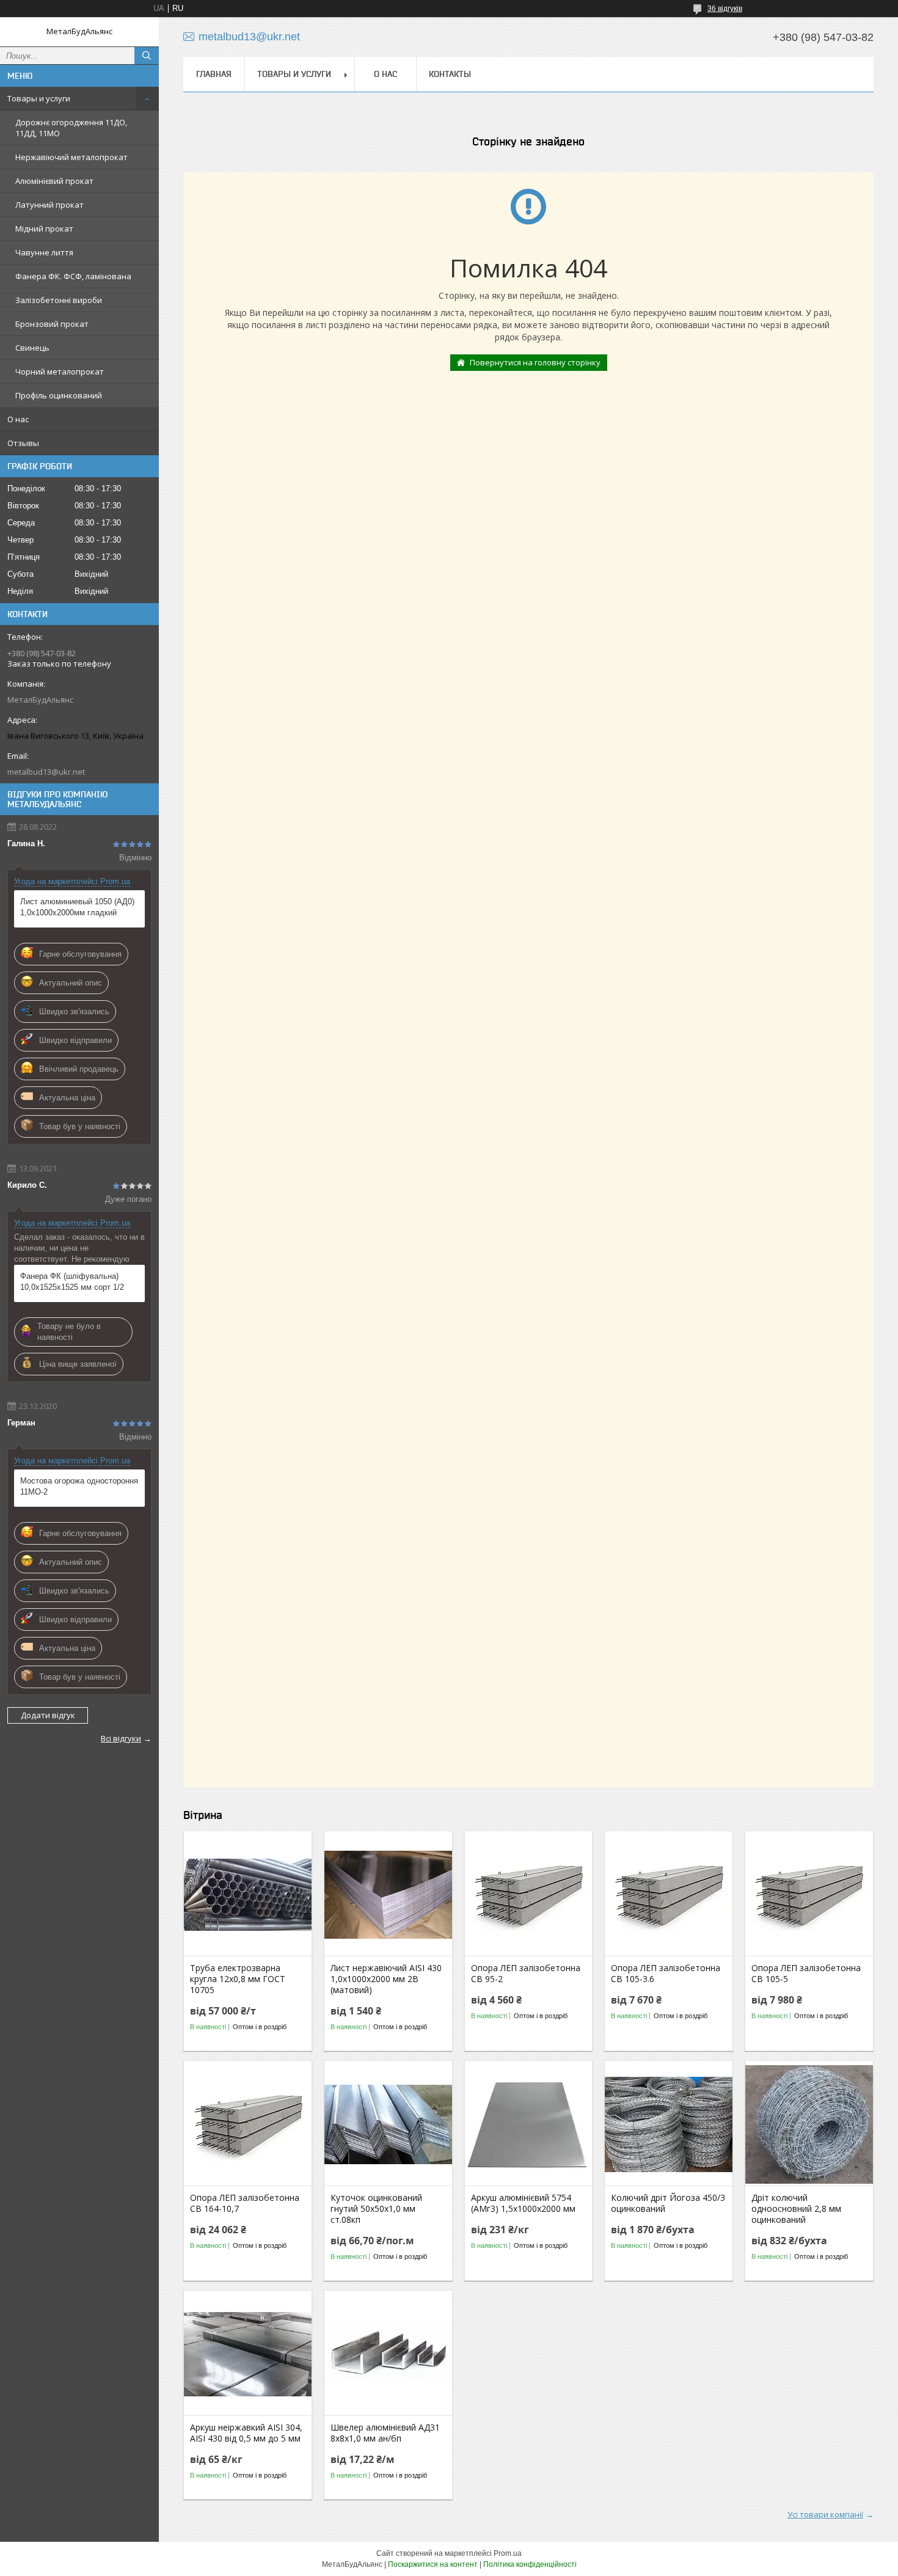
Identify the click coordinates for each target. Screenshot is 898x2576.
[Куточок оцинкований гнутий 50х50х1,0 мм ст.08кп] (388, 2124)
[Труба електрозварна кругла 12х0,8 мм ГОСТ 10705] (248, 1895)
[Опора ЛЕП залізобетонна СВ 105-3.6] (669, 1895)
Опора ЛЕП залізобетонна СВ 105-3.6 (666, 1974)
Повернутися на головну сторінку (535, 362)
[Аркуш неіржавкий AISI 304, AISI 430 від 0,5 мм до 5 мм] (248, 2354)
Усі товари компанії (825, 2514)
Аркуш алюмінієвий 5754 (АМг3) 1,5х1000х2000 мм (523, 2203)
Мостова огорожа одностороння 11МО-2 (79, 1486)
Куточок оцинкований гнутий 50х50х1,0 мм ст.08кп (376, 2209)
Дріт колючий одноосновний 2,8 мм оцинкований (796, 2209)
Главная (214, 74)
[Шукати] (147, 56)
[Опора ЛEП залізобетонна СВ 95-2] (529, 1895)
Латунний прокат (49, 205)
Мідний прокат (44, 229)
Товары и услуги (39, 98)
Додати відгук (48, 1715)
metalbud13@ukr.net (46, 772)
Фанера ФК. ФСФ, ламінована (73, 276)
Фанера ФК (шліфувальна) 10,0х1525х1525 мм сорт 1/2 (72, 1282)
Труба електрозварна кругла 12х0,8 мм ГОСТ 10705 (238, 1979)
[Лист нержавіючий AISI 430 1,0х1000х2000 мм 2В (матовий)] (388, 1895)
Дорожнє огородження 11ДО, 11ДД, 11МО (71, 128)
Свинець (32, 348)
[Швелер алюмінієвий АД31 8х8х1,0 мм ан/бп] (388, 2354)
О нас (18, 419)
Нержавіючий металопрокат (71, 157)
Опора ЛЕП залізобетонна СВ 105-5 (806, 1974)
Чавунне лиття (44, 252)
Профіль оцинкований (59, 395)
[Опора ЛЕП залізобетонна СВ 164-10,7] (248, 2124)
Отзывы (23, 443)
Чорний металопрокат (60, 371)
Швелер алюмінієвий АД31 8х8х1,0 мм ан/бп (385, 2433)
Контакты (450, 74)
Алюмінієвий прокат (54, 181)
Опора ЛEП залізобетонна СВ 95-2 (526, 1974)
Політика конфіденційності (530, 2564)
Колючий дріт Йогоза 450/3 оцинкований (668, 2203)
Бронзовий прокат (52, 324)
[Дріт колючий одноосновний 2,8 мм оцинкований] (809, 2124)
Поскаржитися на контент (433, 2564)
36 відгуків (725, 9)
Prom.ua (508, 2553)
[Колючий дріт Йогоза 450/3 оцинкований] (669, 2124)
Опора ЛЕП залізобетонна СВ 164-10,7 (245, 2203)
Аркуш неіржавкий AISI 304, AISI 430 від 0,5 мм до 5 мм (246, 2433)
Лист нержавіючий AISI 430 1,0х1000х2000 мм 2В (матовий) (386, 1979)
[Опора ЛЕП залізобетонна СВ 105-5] (809, 1895)
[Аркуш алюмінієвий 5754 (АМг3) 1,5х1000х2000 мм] (529, 2124)
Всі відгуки (121, 1738)
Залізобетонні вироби (59, 300)
